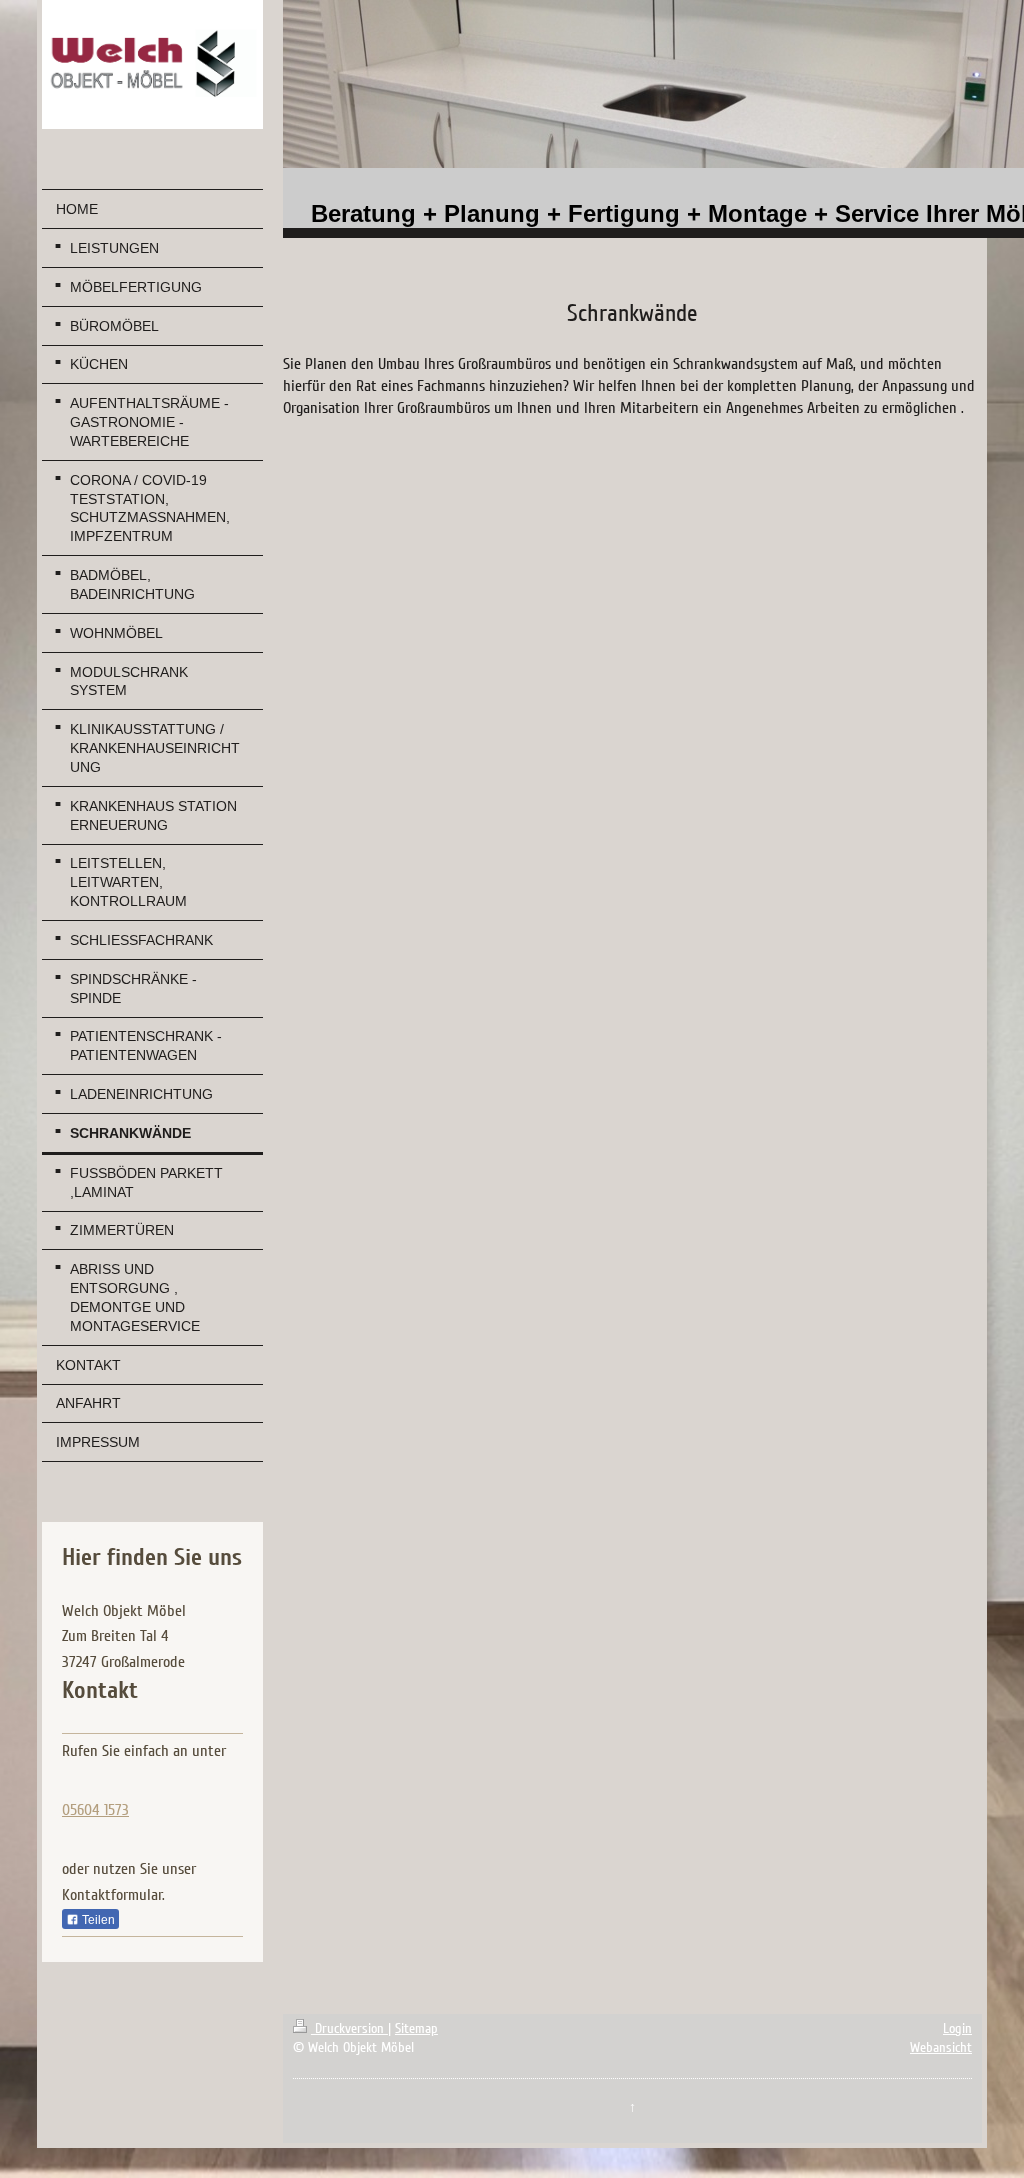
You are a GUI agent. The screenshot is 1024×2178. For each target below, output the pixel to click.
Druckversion (349, 2028)
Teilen (97, 1920)
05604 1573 (95, 1810)
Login (957, 2028)
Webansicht (941, 2047)
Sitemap (416, 2028)
